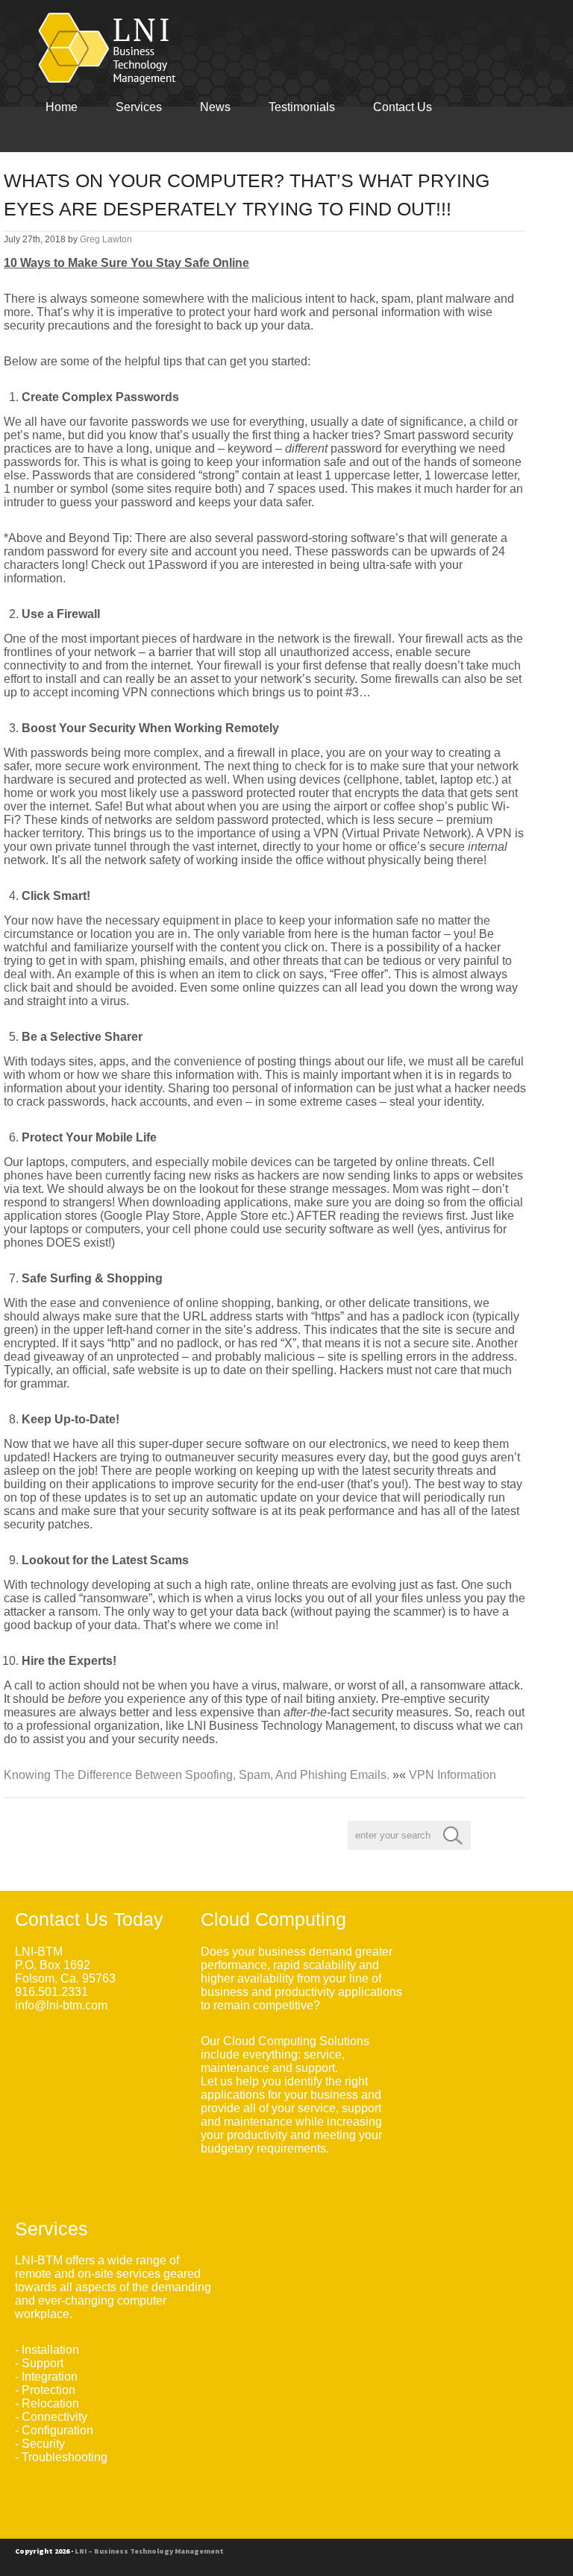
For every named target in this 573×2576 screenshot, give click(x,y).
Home (62, 107)
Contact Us (403, 107)
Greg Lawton (106, 239)
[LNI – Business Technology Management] (111, 48)
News (215, 107)
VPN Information (453, 1775)
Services (139, 107)
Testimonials (302, 107)
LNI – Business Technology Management (149, 2551)
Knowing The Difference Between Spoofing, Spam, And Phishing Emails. (197, 1775)
